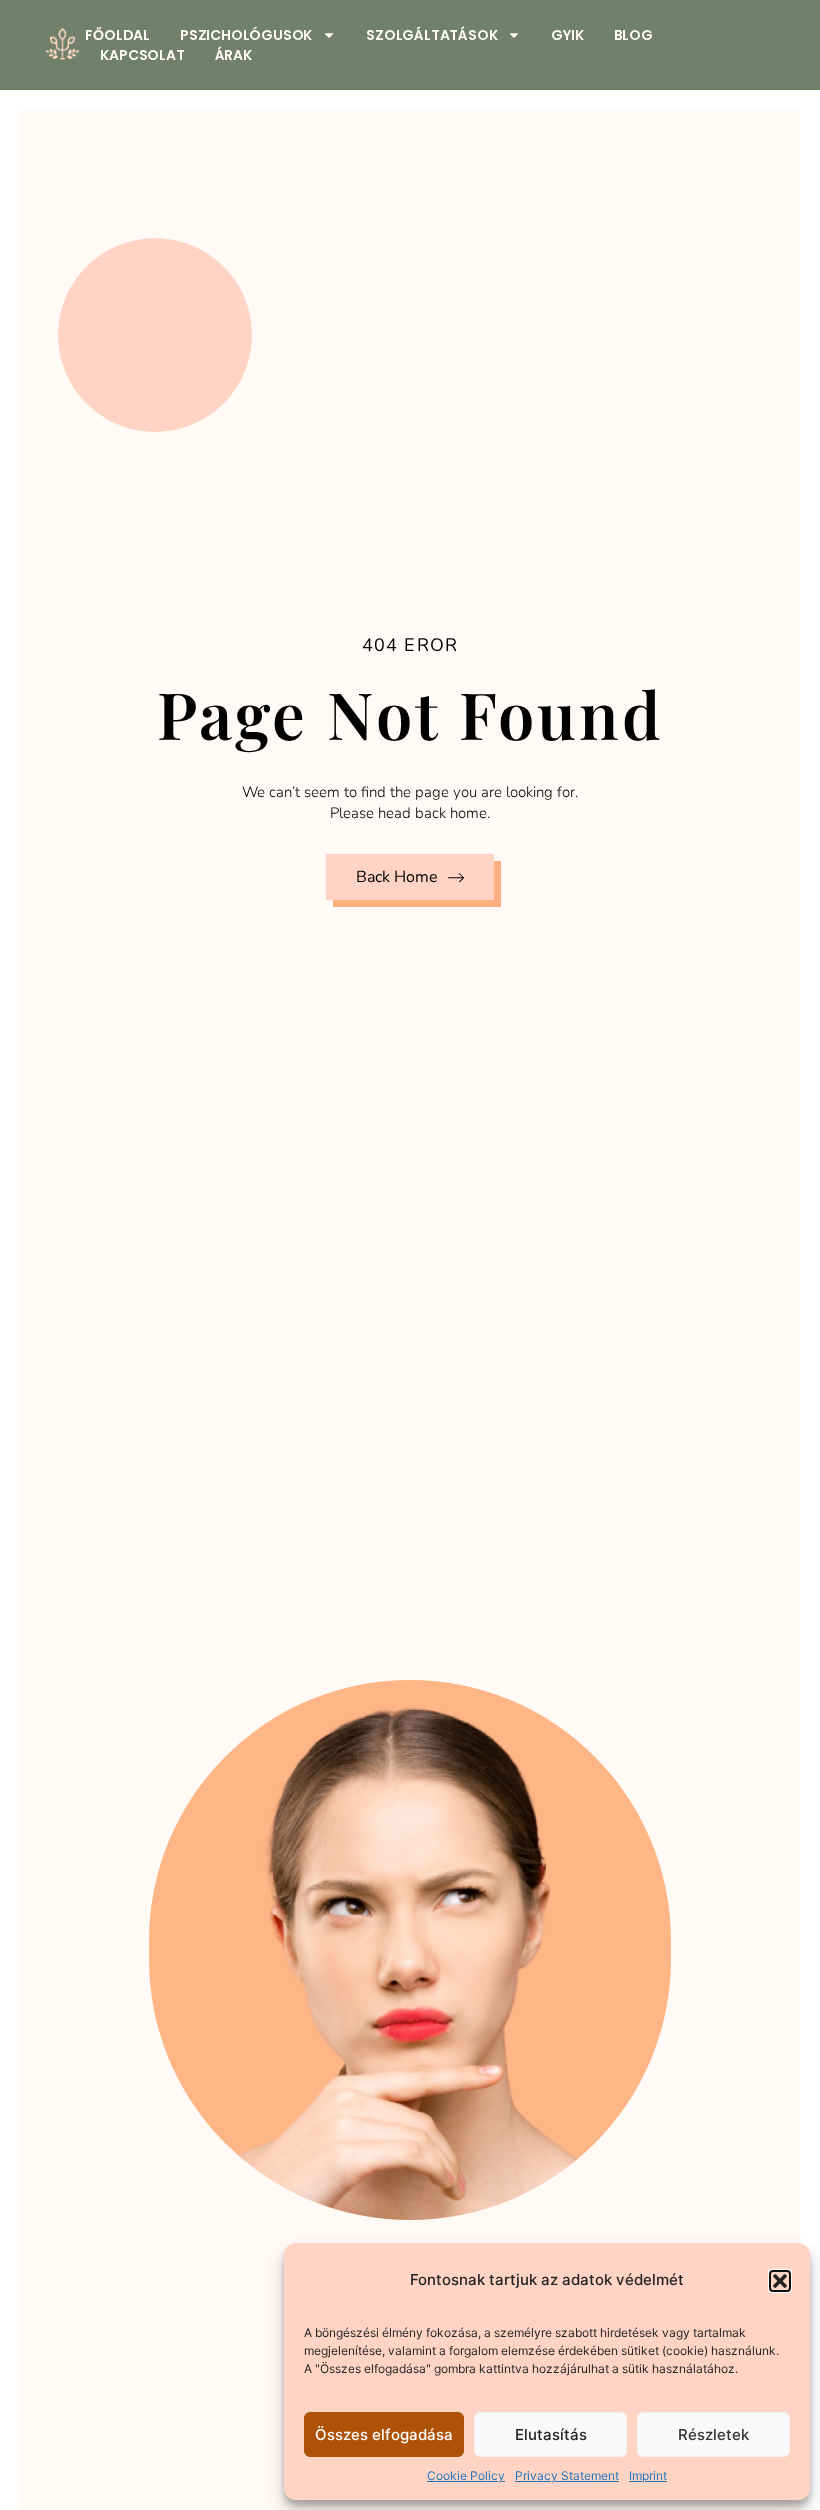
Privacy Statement (567, 2475)
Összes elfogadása (384, 2434)
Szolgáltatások (431, 35)
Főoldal (117, 35)
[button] (780, 2281)
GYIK (567, 35)
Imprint (648, 2475)
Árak (233, 55)
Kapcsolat (142, 55)
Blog (633, 35)
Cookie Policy (466, 2475)
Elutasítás (551, 2434)
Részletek (713, 2434)
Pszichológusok (246, 35)
